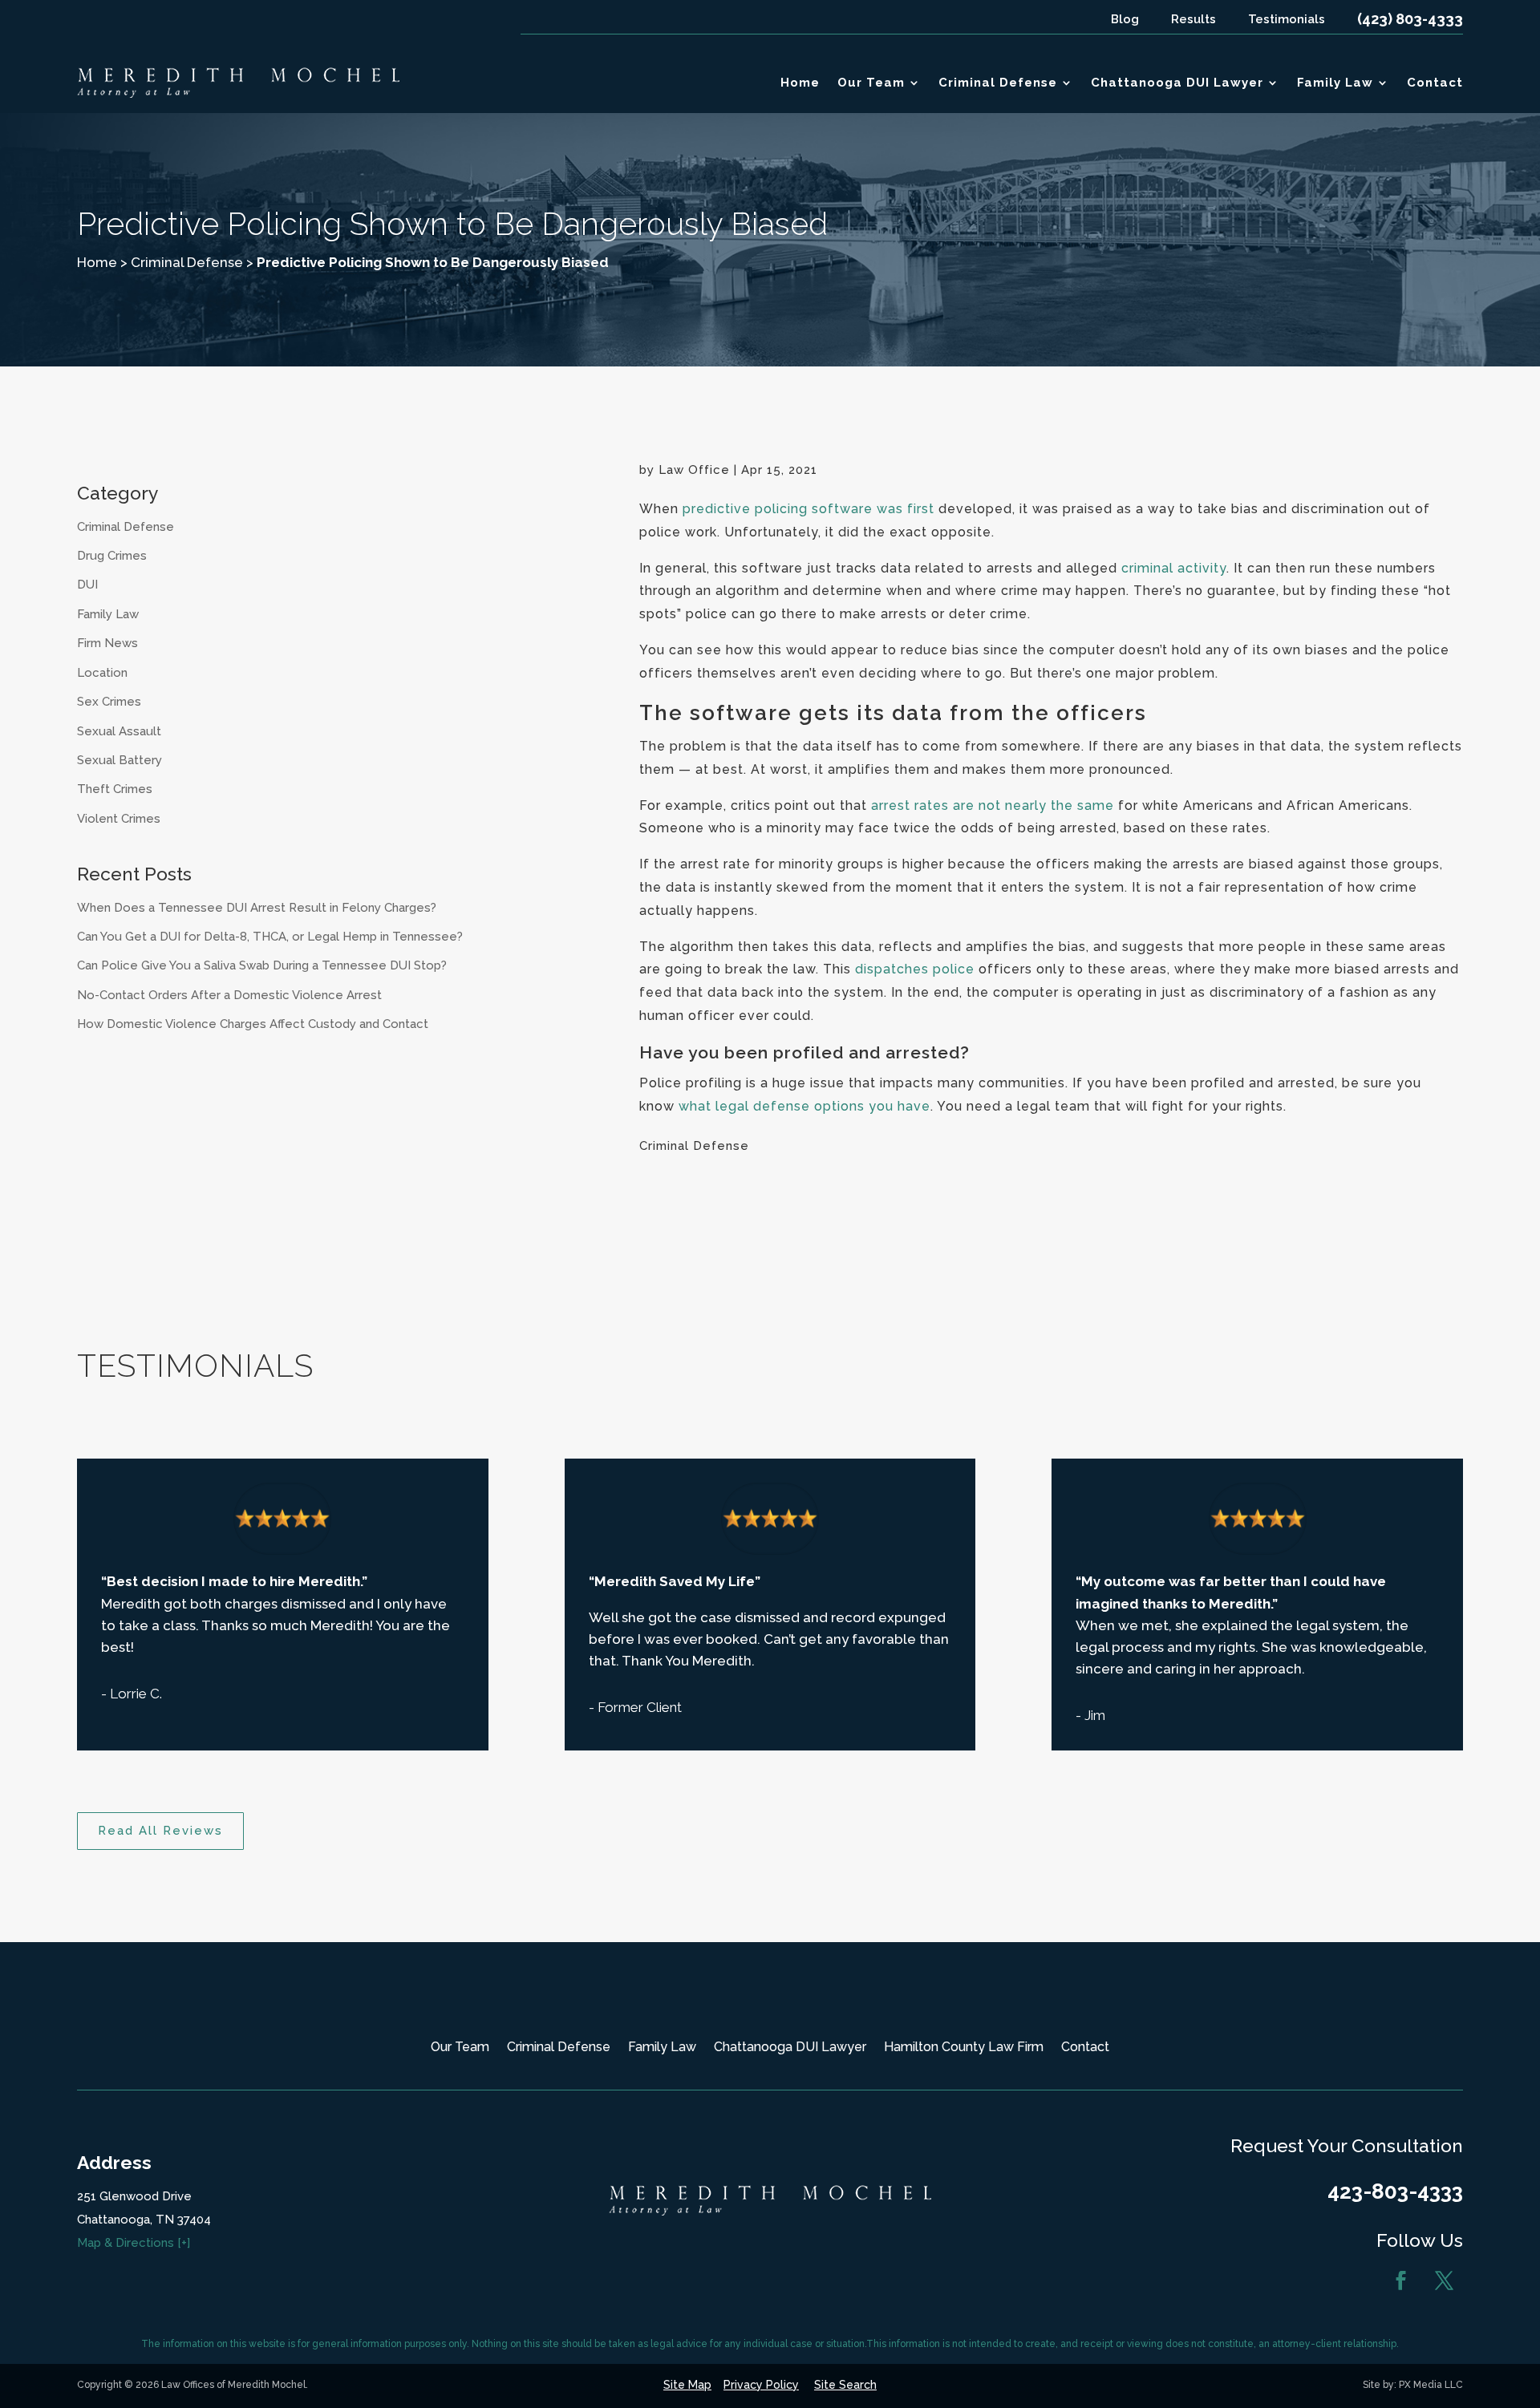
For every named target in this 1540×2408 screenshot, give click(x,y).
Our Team (871, 83)
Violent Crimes (119, 819)
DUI (87, 585)
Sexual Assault (119, 731)
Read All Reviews (160, 1831)
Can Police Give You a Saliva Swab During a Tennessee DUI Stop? (262, 965)
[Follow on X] (1445, 2281)
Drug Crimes (112, 556)
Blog (1125, 19)
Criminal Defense (998, 83)
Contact (1435, 83)
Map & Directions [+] (134, 2243)
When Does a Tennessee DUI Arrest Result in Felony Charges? (257, 908)
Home (800, 83)
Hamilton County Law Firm (964, 2048)
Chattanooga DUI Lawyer (1177, 83)
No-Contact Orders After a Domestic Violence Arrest (229, 995)
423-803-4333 (1395, 2191)
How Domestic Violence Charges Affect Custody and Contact (253, 1024)
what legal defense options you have (804, 1106)
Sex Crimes (109, 702)
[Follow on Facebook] (1401, 2281)
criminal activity (1174, 568)
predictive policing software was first (808, 509)
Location (102, 673)
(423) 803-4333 (1410, 19)
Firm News (107, 643)
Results (1193, 19)
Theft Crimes (115, 789)
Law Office (694, 470)
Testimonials (1287, 19)
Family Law (1335, 83)
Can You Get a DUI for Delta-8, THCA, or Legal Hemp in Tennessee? (270, 937)
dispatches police (915, 969)
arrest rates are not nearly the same (993, 805)
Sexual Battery (120, 760)
